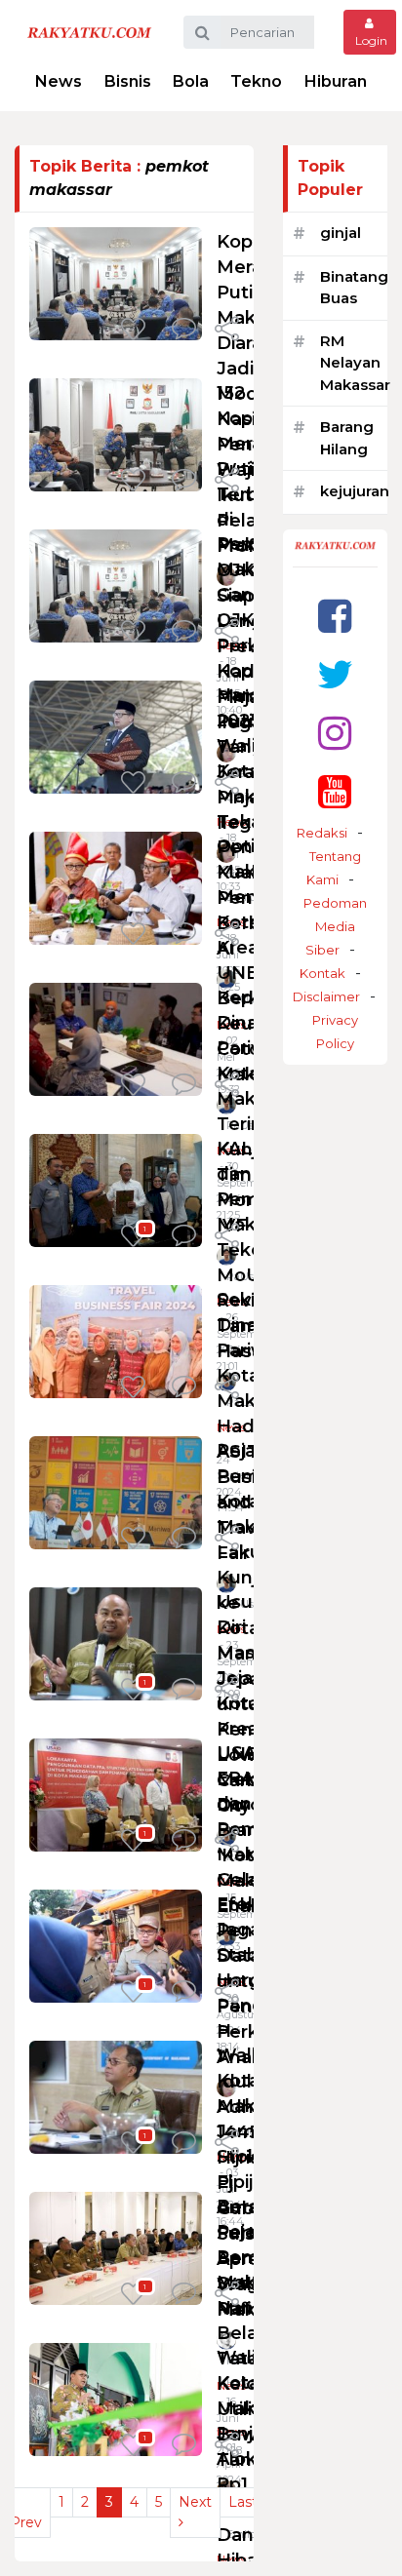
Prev (26, 2522)
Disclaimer (326, 996)
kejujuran (355, 491)
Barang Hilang (347, 438)
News (59, 81)
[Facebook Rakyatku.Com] (335, 616)
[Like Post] (137, 331)
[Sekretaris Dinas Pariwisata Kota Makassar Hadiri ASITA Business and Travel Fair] (116, 1340)
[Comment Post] (184, 331)
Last (243, 2502)
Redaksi (322, 833)
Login (370, 40)
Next (195, 2502)
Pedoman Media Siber (335, 926)
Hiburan (336, 81)
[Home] (89, 32)
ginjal (341, 233)
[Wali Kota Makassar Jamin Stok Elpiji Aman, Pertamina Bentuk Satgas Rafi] (116, 2096)
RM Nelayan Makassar (355, 363)
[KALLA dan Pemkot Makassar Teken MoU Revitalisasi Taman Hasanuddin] (116, 1189)
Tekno (256, 81)
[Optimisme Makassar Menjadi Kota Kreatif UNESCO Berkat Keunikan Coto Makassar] (116, 887)
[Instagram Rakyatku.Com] (335, 733)
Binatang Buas (354, 288)
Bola (191, 81)
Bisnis (128, 81)
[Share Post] (227, 331)
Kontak (322, 973)
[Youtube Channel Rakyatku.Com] (335, 791)
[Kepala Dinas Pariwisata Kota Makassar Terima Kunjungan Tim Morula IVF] (116, 1038)
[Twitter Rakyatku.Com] (335, 674)
